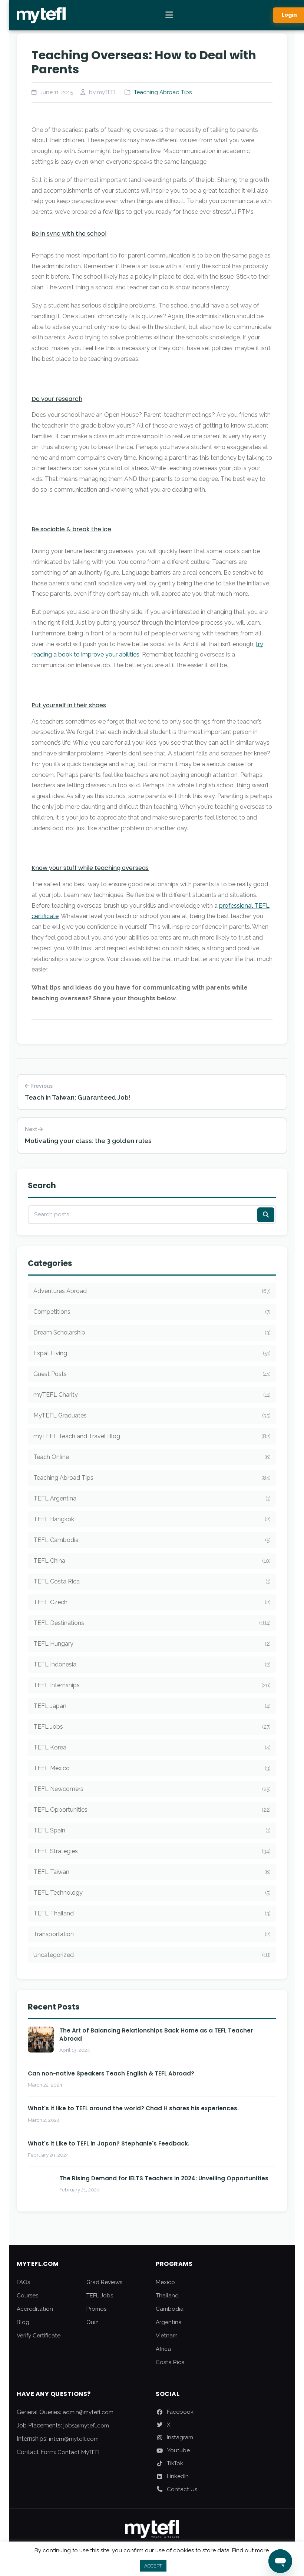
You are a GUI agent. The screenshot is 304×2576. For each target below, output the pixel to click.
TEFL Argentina (152, 1498)
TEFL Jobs (152, 1727)
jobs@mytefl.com (86, 2426)
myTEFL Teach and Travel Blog (152, 1436)
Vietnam (167, 2336)
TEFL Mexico (152, 1768)
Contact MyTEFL (79, 2452)
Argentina (169, 2322)
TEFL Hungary (152, 1644)
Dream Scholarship (152, 1332)
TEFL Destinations (152, 1623)
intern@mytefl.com (74, 2439)
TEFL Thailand (152, 1913)
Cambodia (170, 2309)
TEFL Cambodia (152, 1540)
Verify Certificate (39, 2336)
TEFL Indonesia (152, 1664)
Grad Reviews (104, 2282)
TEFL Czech (152, 1602)
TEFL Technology (152, 1893)
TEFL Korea (152, 1747)
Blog (23, 2322)
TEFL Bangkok (152, 1519)
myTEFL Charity (152, 1395)
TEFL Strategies (152, 1851)
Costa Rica (170, 2362)
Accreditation (35, 2309)
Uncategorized (152, 1955)
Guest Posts (152, 1374)
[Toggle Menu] (169, 15)
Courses (27, 2296)
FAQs (23, 2282)
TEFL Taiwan (152, 1872)
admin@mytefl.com (88, 2412)
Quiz (92, 2322)
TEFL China (152, 1561)
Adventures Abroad (152, 1291)
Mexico (165, 2282)
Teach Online (152, 1457)
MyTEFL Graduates (152, 1415)
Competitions (152, 1312)
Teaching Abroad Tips (163, 92)
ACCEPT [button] (153, 2566)
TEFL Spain (152, 1830)
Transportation (152, 1934)
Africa (163, 2349)
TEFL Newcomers (152, 1789)
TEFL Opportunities (152, 1810)
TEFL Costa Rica (152, 1581)
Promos (96, 2309)
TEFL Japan (152, 1706)
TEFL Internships (152, 1685)
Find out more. (251, 2550)
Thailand (167, 2296)
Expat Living (152, 1353)
